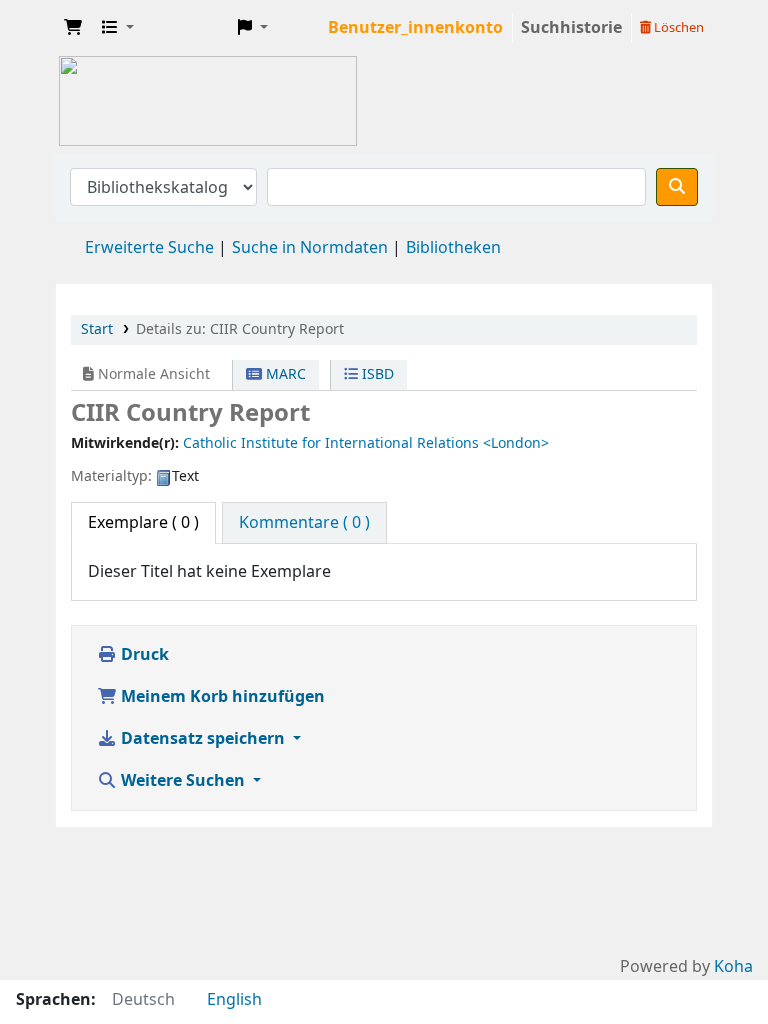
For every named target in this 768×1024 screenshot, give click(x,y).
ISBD (376, 374)
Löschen (677, 27)
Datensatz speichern (203, 739)
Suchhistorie (571, 28)
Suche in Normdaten (310, 248)
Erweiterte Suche (149, 248)
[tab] (304, 523)
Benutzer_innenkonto (415, 28)
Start (97, 329)
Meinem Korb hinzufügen (221, 697)
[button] (73, 28)
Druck (143, 655)
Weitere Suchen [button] (183, 781)
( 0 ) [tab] (143, 523)
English (234, 1000)
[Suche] (677, 187)
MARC (284, 374)
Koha (733, 967)
